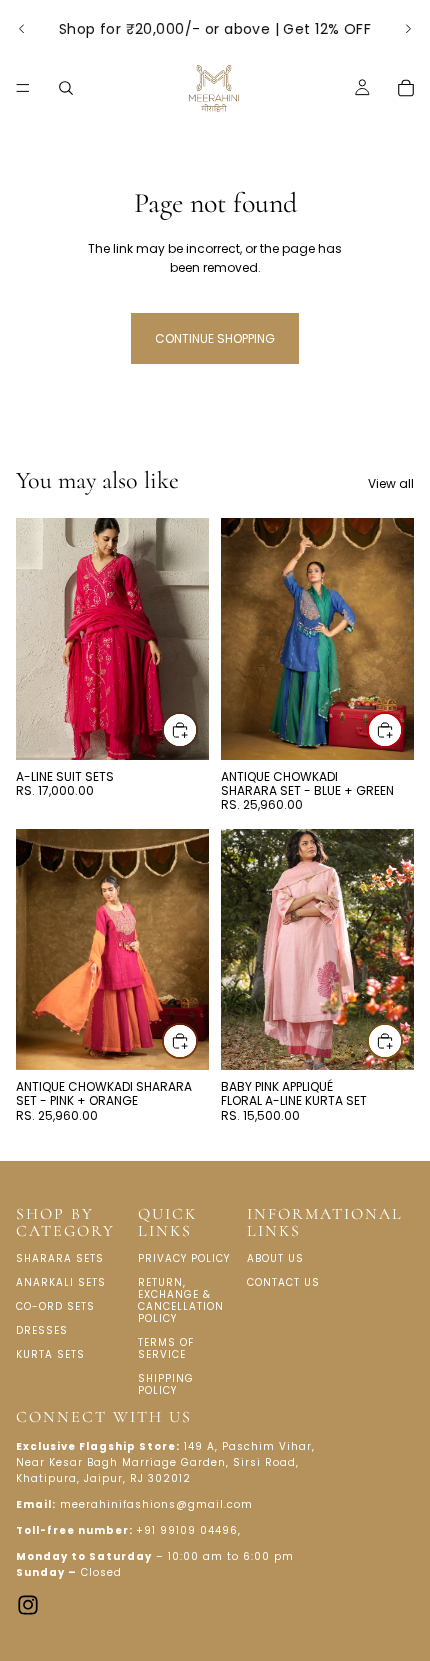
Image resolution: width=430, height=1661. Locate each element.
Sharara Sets (60, 1258)
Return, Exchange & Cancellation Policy (181, 1300)
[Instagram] (28, 1604)
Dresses (42, 1330)
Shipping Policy (166, 1384)
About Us (275, 1258)
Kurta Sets (50, 1354)
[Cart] (406, 88)
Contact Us (283, 1282)
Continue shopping (215, 338)
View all (391, 483)
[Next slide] (408, 29)
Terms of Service (166, 1348)
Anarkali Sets (61, 1282)
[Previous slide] (22, 29)
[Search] (66, 88)
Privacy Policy (184, 1258)
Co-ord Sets (55, 1306)
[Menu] (23, 88)
